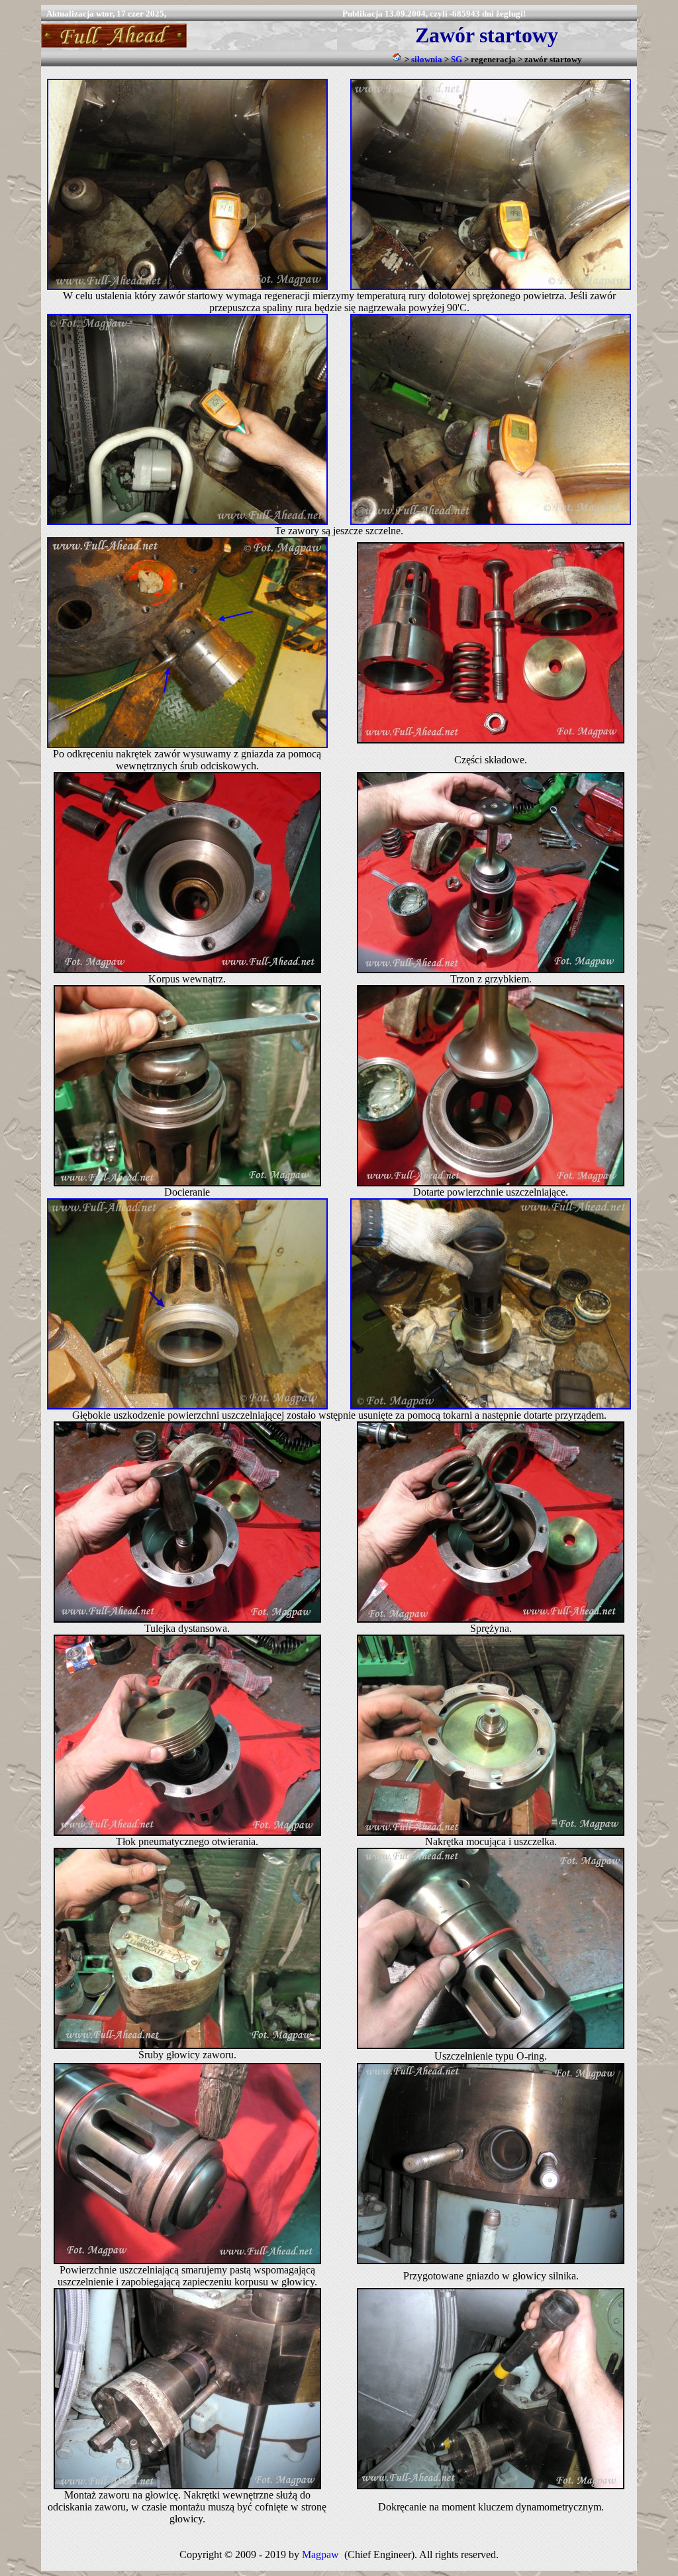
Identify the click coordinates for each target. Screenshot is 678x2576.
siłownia (427, 59)
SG (457, 59)
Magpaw (320, 2554)
